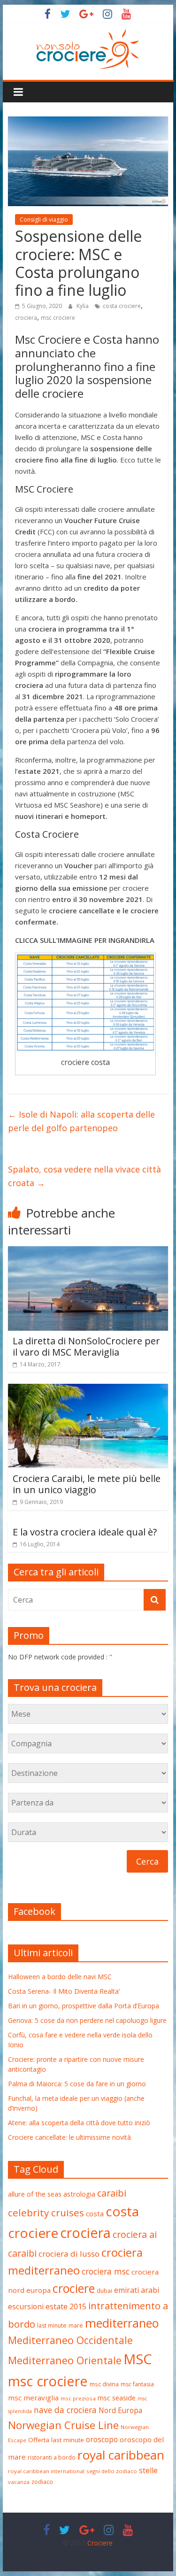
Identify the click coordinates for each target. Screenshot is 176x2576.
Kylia (83, 306)
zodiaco (42, 2482)
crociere (74, 2288)
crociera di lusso (69, 2254)
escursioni (26, 2306)
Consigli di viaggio (44, 220)
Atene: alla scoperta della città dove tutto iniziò (79, 2123)
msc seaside (117, 2398)
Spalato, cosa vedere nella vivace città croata (84, 1176)
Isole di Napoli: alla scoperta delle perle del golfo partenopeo (81, 1121)
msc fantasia (137, 2384)
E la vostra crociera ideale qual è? (85, 1532)
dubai (104, 2291)
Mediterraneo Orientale (65, 2360)
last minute (52, 2325)
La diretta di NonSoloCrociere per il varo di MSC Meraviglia (86, 1346)
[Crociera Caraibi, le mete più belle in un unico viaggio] (88, 1389)
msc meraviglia (33, 2398)
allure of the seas (35, 2194)
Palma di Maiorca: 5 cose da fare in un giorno (77, 2084)
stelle (148, 2470)
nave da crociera (65, 2410)
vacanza (19, 2482)
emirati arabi (137, 2290)
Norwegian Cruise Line (63, 2425)
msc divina (104, 2384)
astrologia (79, 2194)
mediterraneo (122, 2323)
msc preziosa (78, 2398)
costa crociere (122, 306)
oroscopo (102, 2439)
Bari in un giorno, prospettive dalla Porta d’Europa (84, 2006)
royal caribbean (121, 2455)
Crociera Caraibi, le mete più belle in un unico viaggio (87, 1484)
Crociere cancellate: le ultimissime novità (69, 2137)
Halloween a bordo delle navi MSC (60, 1977)
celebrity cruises (46, 2213)
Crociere (100, 2543)
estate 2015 (66, 2306)
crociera (26, 318)
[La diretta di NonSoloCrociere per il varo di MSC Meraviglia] (88, 1252)
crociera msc (106, 2271)
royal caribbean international (46, 2471)
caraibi (112, 2193)
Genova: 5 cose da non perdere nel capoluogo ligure (87, 2020)
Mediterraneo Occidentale (70, 2340)
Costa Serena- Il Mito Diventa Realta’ (64, 1991)
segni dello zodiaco (112, 2471)
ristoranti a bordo (52, 2457)
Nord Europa (120, 2410)
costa (95, 2214)
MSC (138, 2359)
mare (76, 2325)
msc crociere (58, 318)
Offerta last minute (56, 2440)
